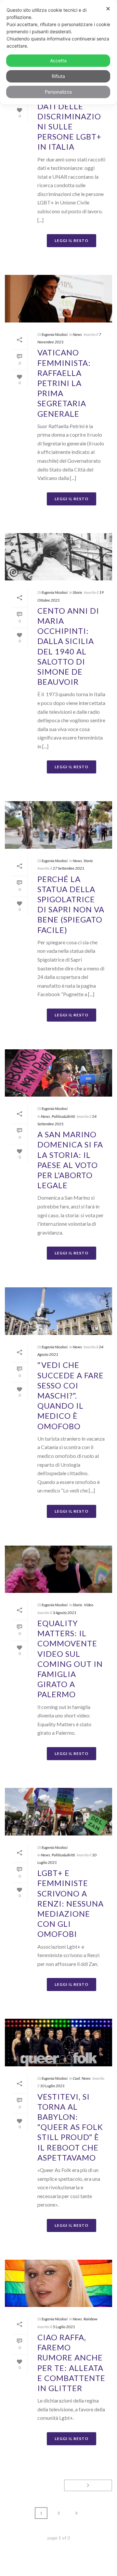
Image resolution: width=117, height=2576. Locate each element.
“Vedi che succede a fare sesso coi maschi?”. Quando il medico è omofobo (71, 1395)
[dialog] (58, 52)
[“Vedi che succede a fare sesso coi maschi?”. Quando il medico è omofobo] (58, 1311)
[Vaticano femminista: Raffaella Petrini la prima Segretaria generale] (58, 299)
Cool (76, 2078)
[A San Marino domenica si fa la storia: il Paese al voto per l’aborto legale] (58, 1073)
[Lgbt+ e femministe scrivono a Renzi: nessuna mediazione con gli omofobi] (58, 1812)
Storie (78, 592)
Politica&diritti (63, 1116)
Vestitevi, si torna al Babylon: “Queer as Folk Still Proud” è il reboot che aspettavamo (70, 2127)
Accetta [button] (58, 60)
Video (89, 1605)
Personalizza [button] (58, 92)
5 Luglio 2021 (64, 2327)
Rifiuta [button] (58, 76)
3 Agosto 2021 (65, 1613)
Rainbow (91, 2319)
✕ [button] (108, 9)
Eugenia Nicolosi (55, 334)
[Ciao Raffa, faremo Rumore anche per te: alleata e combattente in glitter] (58, 2284)
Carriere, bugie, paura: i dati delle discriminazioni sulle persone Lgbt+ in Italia (69, 116)
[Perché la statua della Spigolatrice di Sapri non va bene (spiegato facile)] (58, 825)
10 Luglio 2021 (52, 2086)
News (77, 334)
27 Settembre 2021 (68, 868)
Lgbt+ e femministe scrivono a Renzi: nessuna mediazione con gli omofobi (71, 1903)
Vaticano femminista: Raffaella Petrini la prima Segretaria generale (64, 383)
